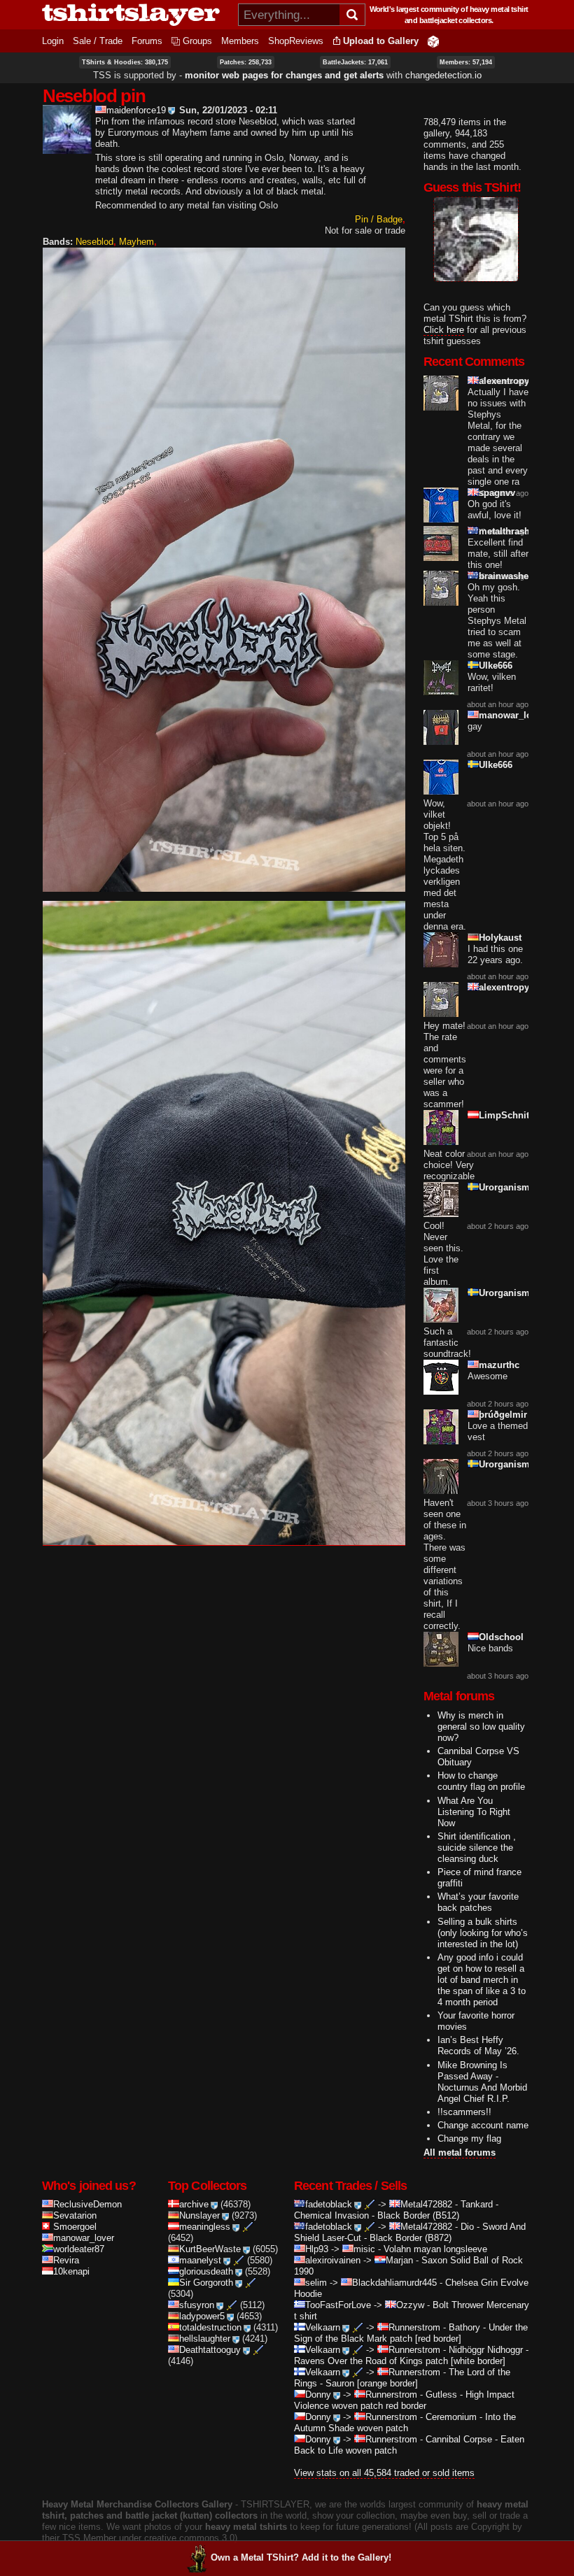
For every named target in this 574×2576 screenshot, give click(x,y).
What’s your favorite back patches (478, 1902)
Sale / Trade (98, 41)
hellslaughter (205, 2339)
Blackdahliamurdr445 (394, 2283)
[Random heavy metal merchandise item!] (433, 41)
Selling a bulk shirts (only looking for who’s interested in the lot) (483, 1933)
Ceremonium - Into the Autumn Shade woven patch (405, 2422)
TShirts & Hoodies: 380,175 (125, 62)
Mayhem (136, 242)
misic (364, 2249)
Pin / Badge (379, 219)
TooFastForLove (338, 2305)
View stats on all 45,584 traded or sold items (384, 2473)
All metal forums (460, 2152)
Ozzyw (410, 2305)
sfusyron (197, 2305)
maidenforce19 (136, 110)
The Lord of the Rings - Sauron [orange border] (402, 2378)
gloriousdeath (206, 2271)
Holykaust (500, 938)
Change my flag (469, 2139)
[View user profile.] (67, 148)
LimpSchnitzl (508, 1115)
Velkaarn (323, 2327)
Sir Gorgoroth (206, 2283)
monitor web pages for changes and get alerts (284, 75)
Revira (66, 2260)
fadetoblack (329, 2204)
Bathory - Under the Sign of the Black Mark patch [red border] (411, 2333)
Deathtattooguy (210, 2350)
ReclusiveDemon (87, 2204)
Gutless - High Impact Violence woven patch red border (404, 2400)
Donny (318, 2394)
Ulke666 (496, 666)
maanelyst (200, 2260)
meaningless (205, 2227)
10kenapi (71, 2271)
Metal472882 (426, 2204)
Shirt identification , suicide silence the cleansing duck (477, 1848)
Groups (197, 41)
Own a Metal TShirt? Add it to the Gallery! (301, 2557)
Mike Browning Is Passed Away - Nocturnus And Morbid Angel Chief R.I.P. (482, 2082)
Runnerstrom (414, 2327)
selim (316, 2283)
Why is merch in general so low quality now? (481, 1727)
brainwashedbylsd (518, 576)
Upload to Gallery (381, 41)
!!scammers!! (464, 2112)
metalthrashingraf (517, 531)
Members (240, 41)
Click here (444, 330)
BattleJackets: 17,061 (355, 62)
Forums (147, 41)
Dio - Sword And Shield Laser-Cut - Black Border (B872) (410, 2232)
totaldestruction (210, 2327)
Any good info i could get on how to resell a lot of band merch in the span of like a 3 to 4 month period (482, 1980)
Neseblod (94, 242)
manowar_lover (512, 715)
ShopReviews (296, 41)
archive (194, 2204)
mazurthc (499, 1365)
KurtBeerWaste (210, 2249)
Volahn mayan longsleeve (435, 2249)
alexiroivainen (333, 2260)
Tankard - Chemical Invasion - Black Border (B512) (396, 2210)
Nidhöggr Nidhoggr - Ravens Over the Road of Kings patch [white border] (411, 2355)
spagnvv (497, 493)
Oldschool (501, 1637)
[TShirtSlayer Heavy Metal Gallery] (135, 15)
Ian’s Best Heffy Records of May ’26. (478, 2045)
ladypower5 (202, 2316)
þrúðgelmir (503, 1415)
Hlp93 (317, 2249)
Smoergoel (75, 2227)
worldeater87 (79, 2249)
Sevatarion (75, 2215)
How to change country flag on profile (481, 1781)
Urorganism (504, 1187)
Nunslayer (199, 2215)
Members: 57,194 (466, 62)
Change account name (483, 2125)
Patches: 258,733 (246, 62)
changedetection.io (443, 75)
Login (53, 41)
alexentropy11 (509, 381)
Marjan (399, 2260)
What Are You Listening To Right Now (474, 1812)
